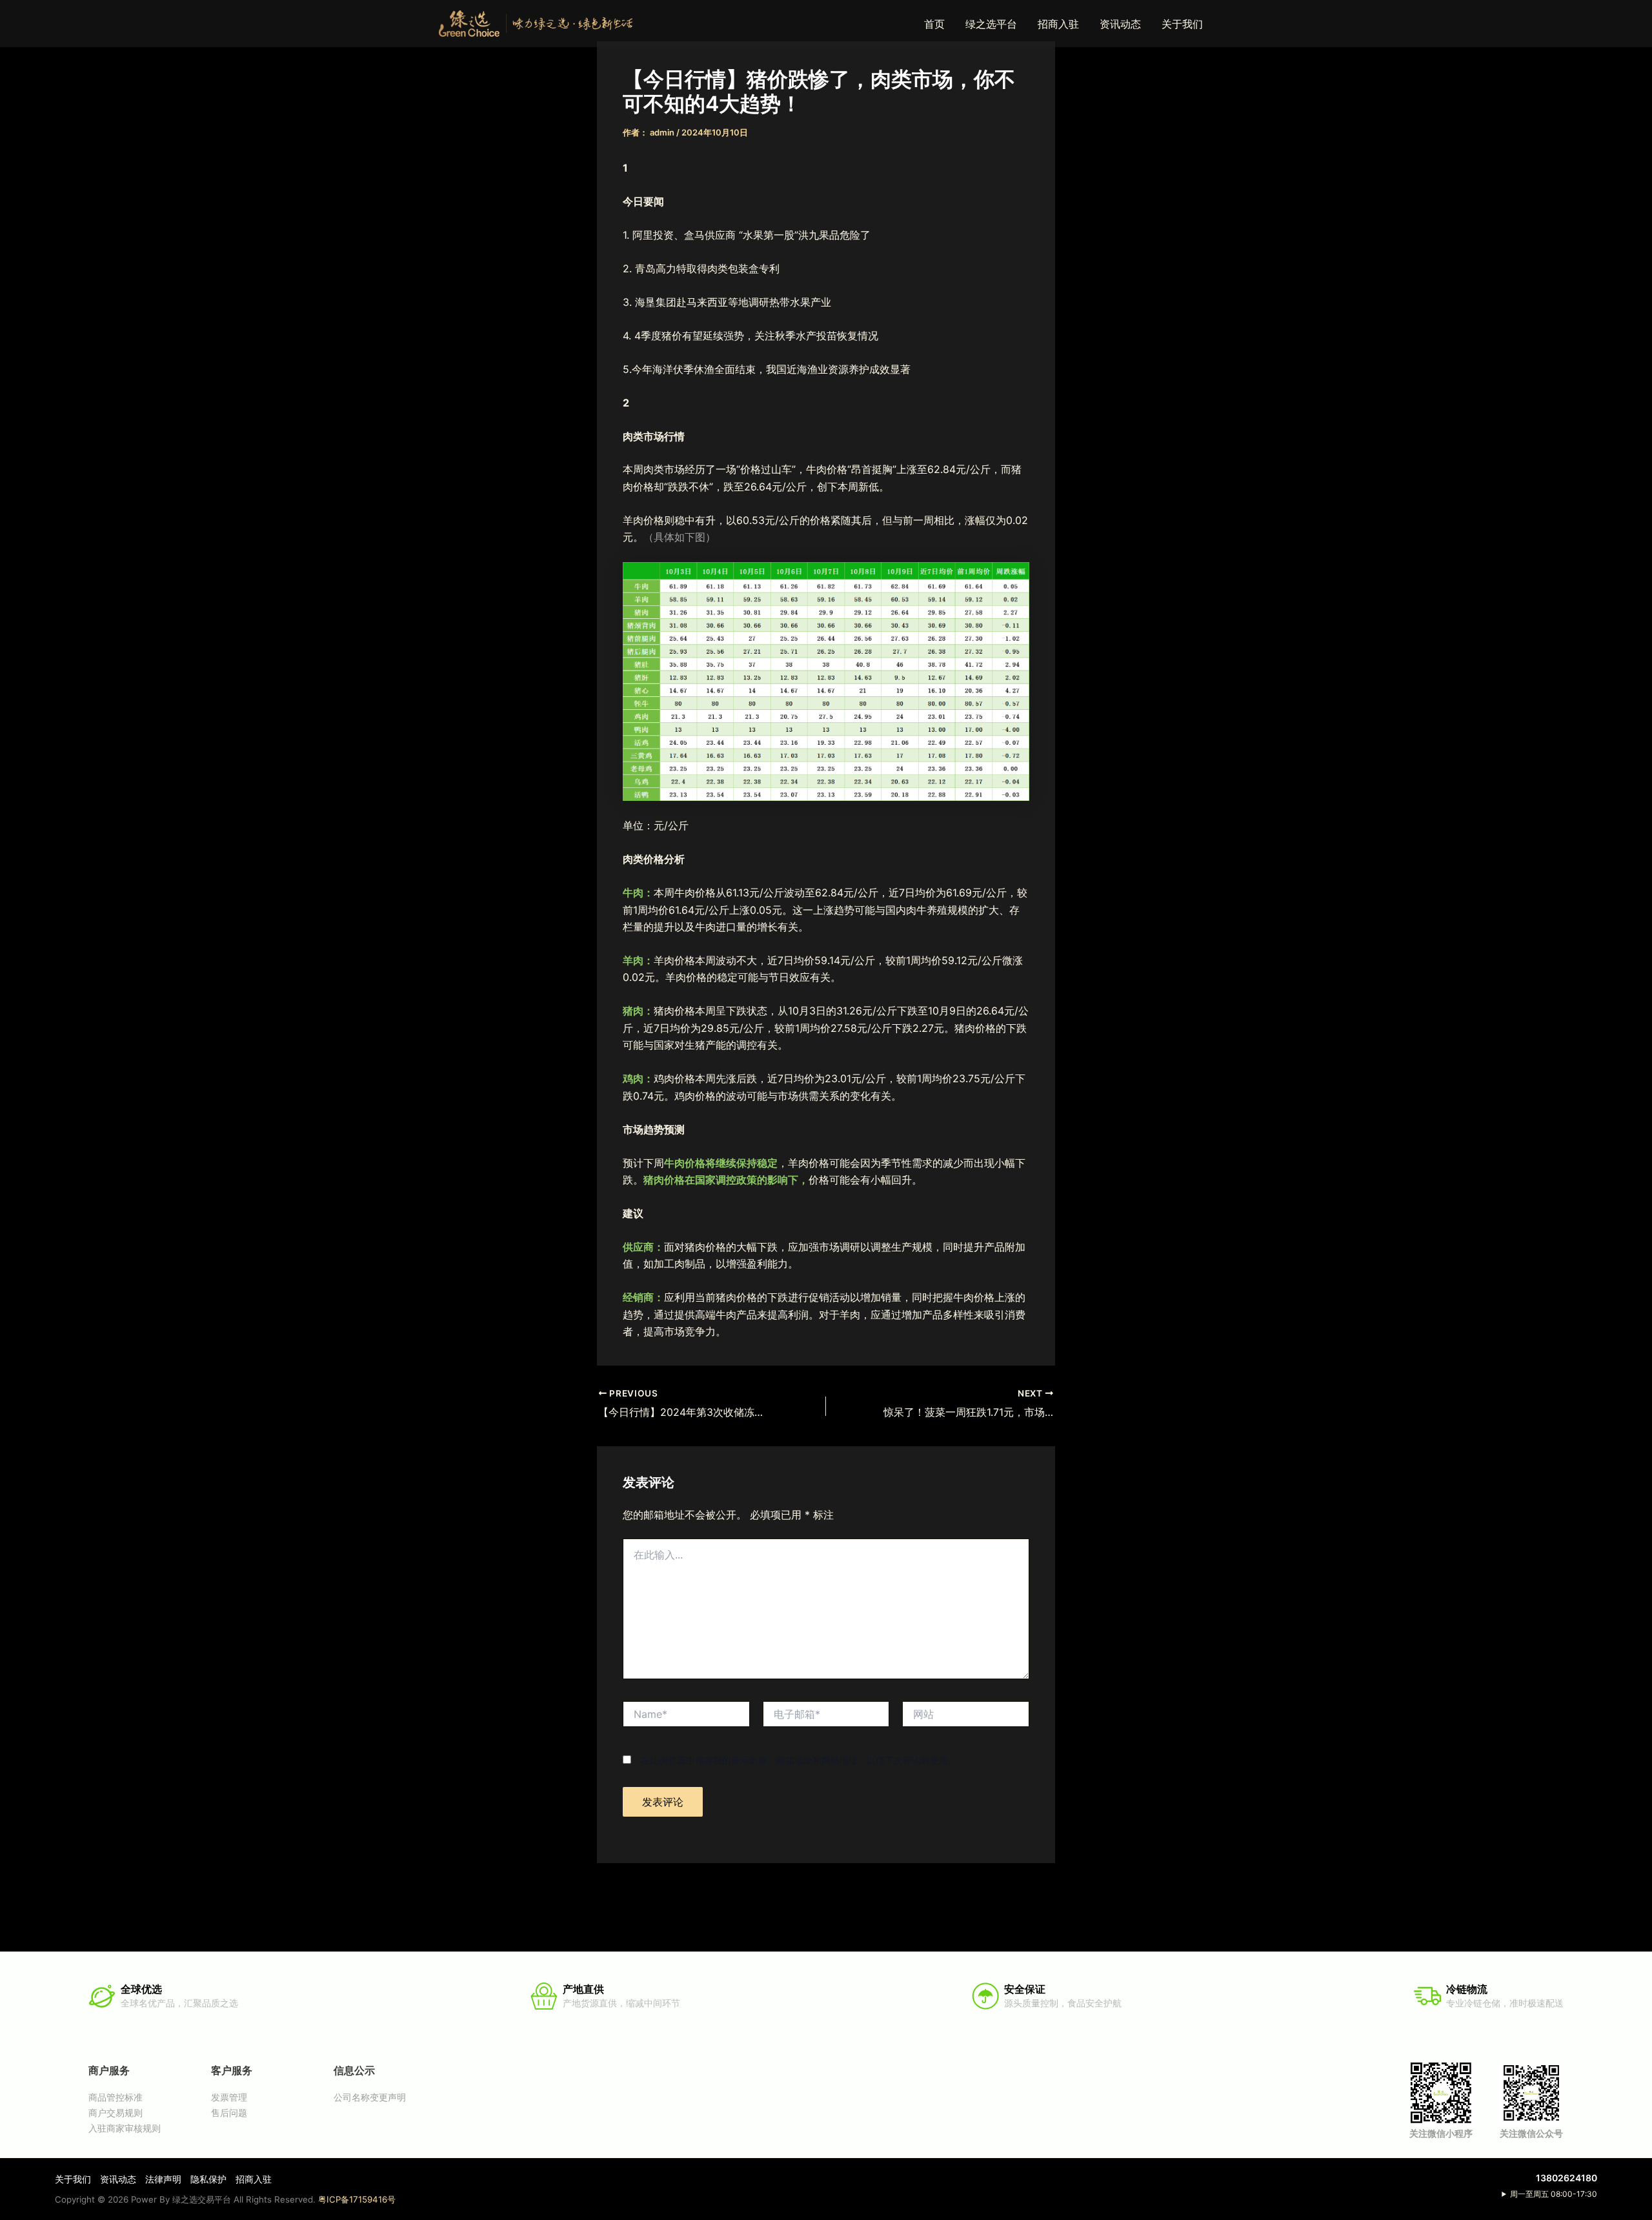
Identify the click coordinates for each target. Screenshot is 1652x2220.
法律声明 (163, 2179)
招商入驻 (1058, 24)
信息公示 (354, 2070)
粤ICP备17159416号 (357, 2199)
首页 (934, 24)
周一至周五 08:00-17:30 (1554, 2194)
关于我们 (1182, 24)
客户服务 (232, 2070)
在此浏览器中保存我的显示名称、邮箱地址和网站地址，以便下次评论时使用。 (799, 1760)
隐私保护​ (208, 2179)
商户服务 (109, 2070)
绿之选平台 (991, 24)
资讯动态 (1120, 24)
